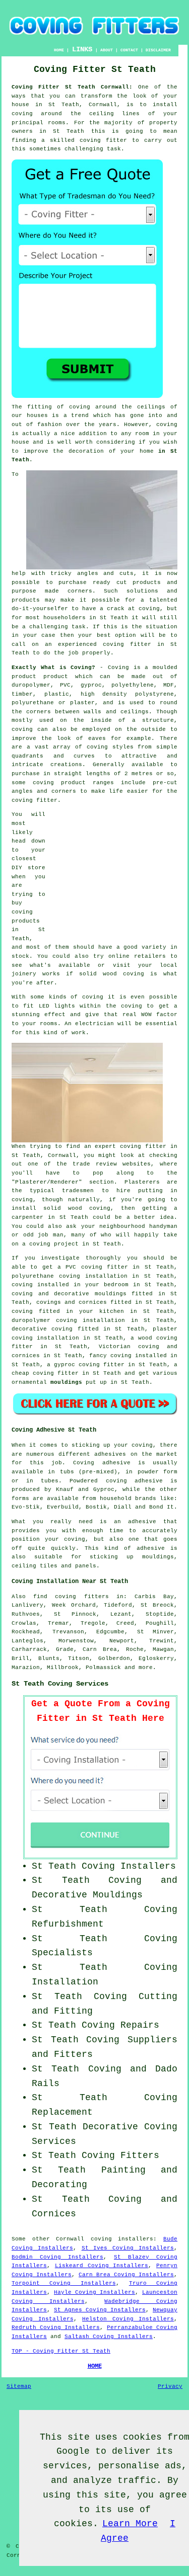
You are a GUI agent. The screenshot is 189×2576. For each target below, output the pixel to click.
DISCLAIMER (158, 50)
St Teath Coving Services (60, 1684)
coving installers (122, 2239)
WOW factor (159, 1015)
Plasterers (142, 1182)
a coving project (50, 1244)
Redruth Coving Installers (56, 2328)
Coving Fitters (120, 2155)
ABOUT (107, 50)
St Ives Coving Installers (128, 2248)
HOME (59, 50)
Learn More (130, 2524)
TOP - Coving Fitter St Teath (61, 2351)
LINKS (82, 49)
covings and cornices (72, 1302)
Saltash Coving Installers (109, 2337)
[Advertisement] (114, 873)
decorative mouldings (90, 1294)
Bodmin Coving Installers (57, 2257)
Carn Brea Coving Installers (126, 2275)
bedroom (116, 1285)
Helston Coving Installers (128, 2319)
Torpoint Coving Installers (64, 2283)
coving (167, 425)
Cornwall (70, 2239)
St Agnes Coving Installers (100, 2310)
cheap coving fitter (45, 1373)
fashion (50, 425)
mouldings (66, 1382)
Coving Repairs (120, 2025)
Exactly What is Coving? (53, 668)
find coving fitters (71, 1597)
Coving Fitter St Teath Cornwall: (72, 87)
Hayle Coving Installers (94, 2292)
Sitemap (19, 2386)
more (146, 1668)
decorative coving (42, 1329)
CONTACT (129, 50)
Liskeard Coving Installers (102, 2266)
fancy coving (110, 1356)
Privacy (170, 2386)
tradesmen (78, 1191)
